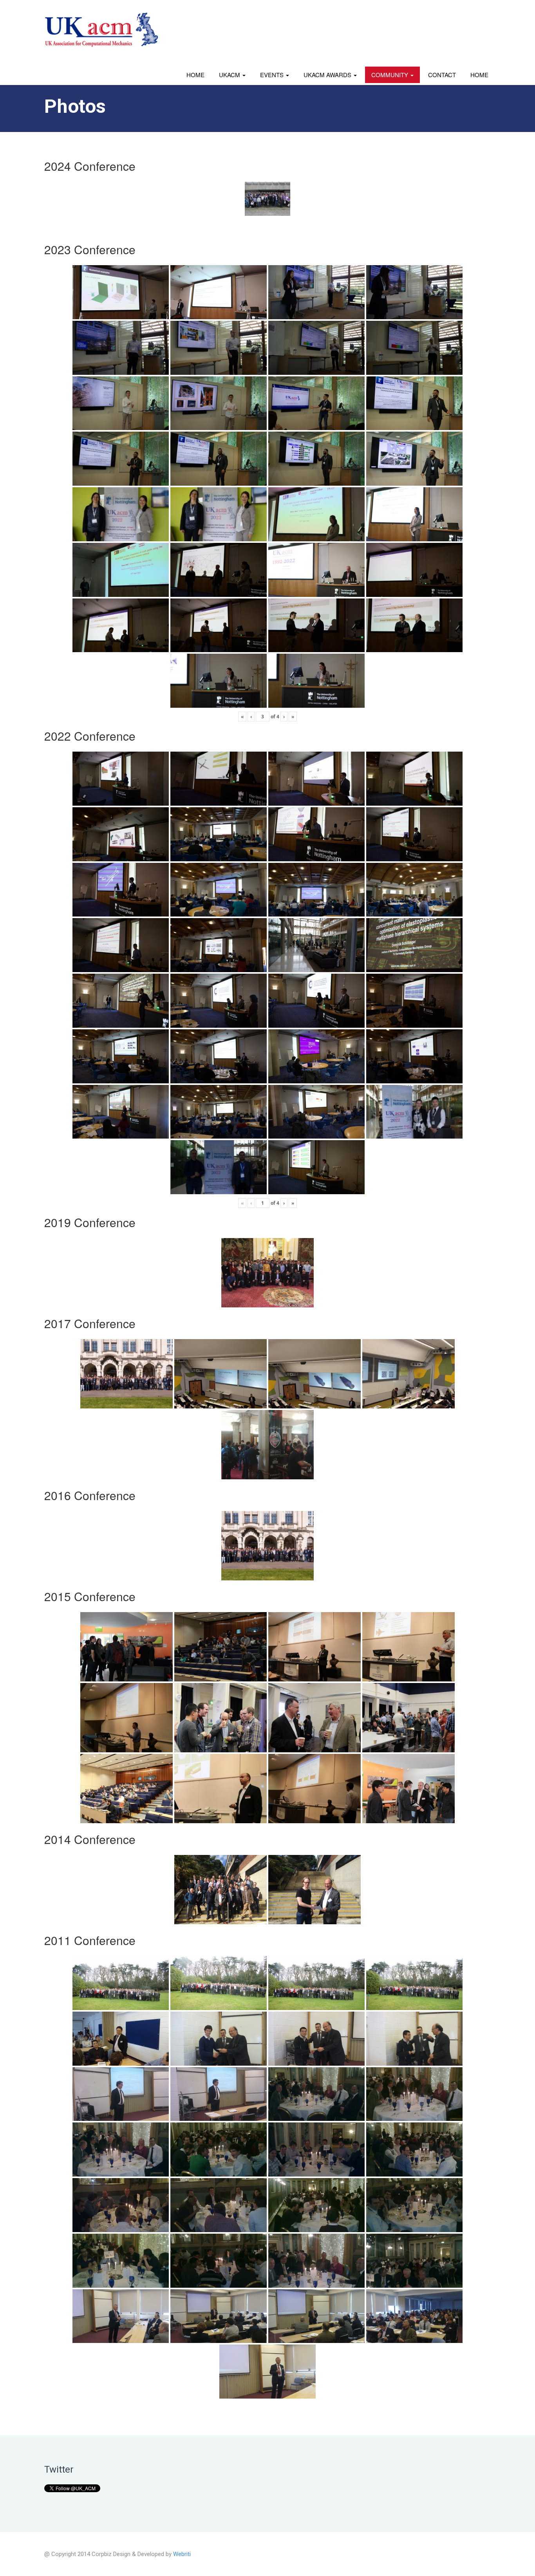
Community (390, 75)
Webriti (182, 2554)
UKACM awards (328, 75)
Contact (442, 75)
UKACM (230, 75)
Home (195, 75)
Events (273, 75)
